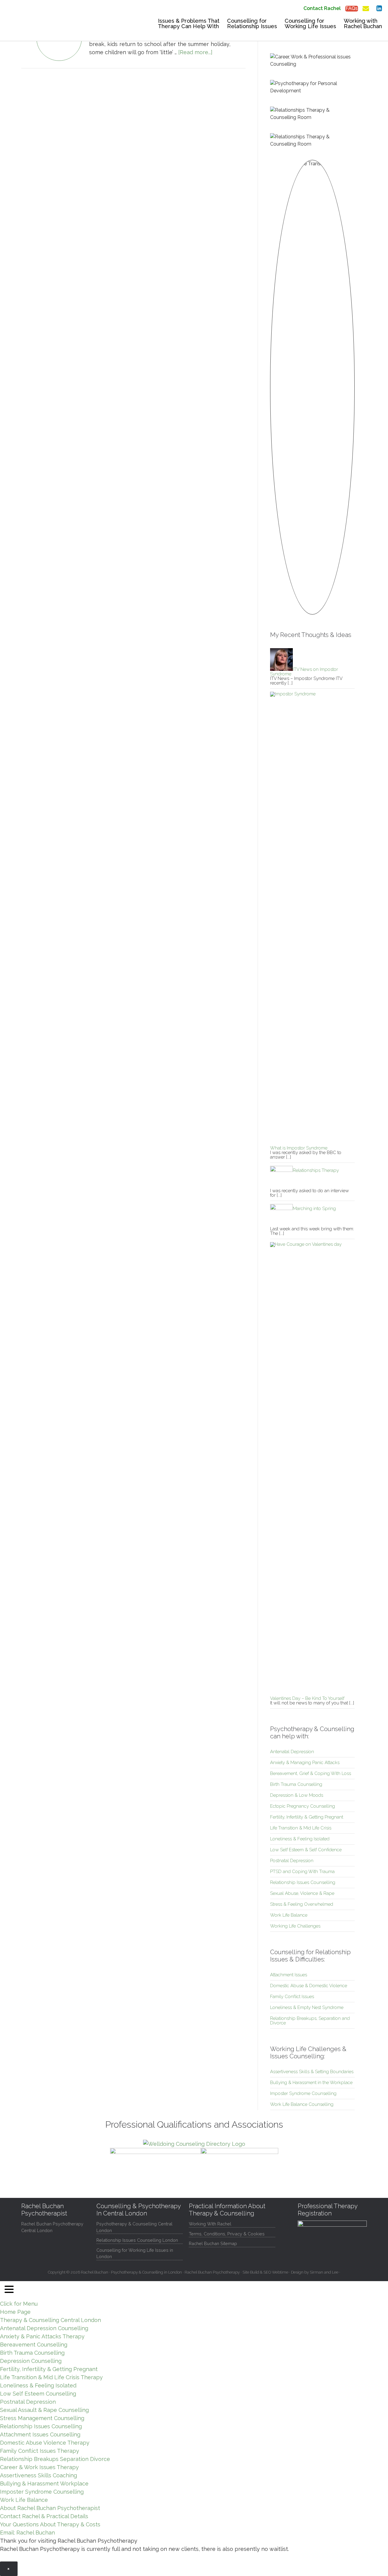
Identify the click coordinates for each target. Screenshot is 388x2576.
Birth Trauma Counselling (296, 1784)
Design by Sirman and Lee (315, 2272)
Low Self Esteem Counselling (38, 2394)
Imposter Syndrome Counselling (303, 2093)
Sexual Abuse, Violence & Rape (302, 1893)
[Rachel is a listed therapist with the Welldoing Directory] (194, 2144)
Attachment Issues (289, 1975)
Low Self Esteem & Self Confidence (306, 1850)
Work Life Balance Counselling (302, 2104)
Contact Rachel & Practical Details (44, 2516)
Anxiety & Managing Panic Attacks (305, 1763)
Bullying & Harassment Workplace (44, 2484)
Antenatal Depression (292, 1752)
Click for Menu (19, 2304)
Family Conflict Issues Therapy (40, 2451)
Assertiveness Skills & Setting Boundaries (312, 2072)
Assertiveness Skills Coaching (38, 2475)
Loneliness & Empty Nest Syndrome (307, 2007)
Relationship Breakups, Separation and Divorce (310, 2021)
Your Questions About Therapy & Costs (50, 2524)
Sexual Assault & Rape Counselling (44, 2410)
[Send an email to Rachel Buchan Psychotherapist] (366, 7)
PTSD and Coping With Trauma (302, 1872)
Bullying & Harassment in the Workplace (311, 2083)
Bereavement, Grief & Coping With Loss (311, 1773)
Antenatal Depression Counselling (44, 2328)
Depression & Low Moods (297, 1795)
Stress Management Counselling (42, 2418)
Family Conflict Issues (292, 1997)
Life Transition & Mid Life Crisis (301, 1828)
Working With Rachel (210, 2224)
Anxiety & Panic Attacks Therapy (42, 2336)
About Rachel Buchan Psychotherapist (50, 2508)
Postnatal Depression (292, 1861)
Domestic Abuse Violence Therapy (45, 2443)
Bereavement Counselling (34, 2345)
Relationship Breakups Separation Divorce (55, 2459)
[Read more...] (195, 52)
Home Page (15, 2312)
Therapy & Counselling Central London (50, 2320)
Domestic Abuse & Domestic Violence (309, 1986)
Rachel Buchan (45, 26)
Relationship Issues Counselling (303, 1882)
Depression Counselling (31, 2361)
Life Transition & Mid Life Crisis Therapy (51, 2377)
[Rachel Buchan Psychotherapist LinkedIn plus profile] (379, 7)
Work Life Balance (289, 1915)
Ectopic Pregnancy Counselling (303, 1806)
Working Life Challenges (295, 1926)
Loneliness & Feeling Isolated (300, 1839)
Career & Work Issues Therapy (39, 2467)
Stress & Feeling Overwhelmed (302, 1904)
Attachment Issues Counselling (40, 2434)
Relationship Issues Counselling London (137, 2240)
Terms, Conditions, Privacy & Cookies (227, 2234)
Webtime (280, 2272)
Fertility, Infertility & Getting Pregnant (307, 1817)
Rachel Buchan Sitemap (213, 2243)
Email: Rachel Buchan (27, 2533)
